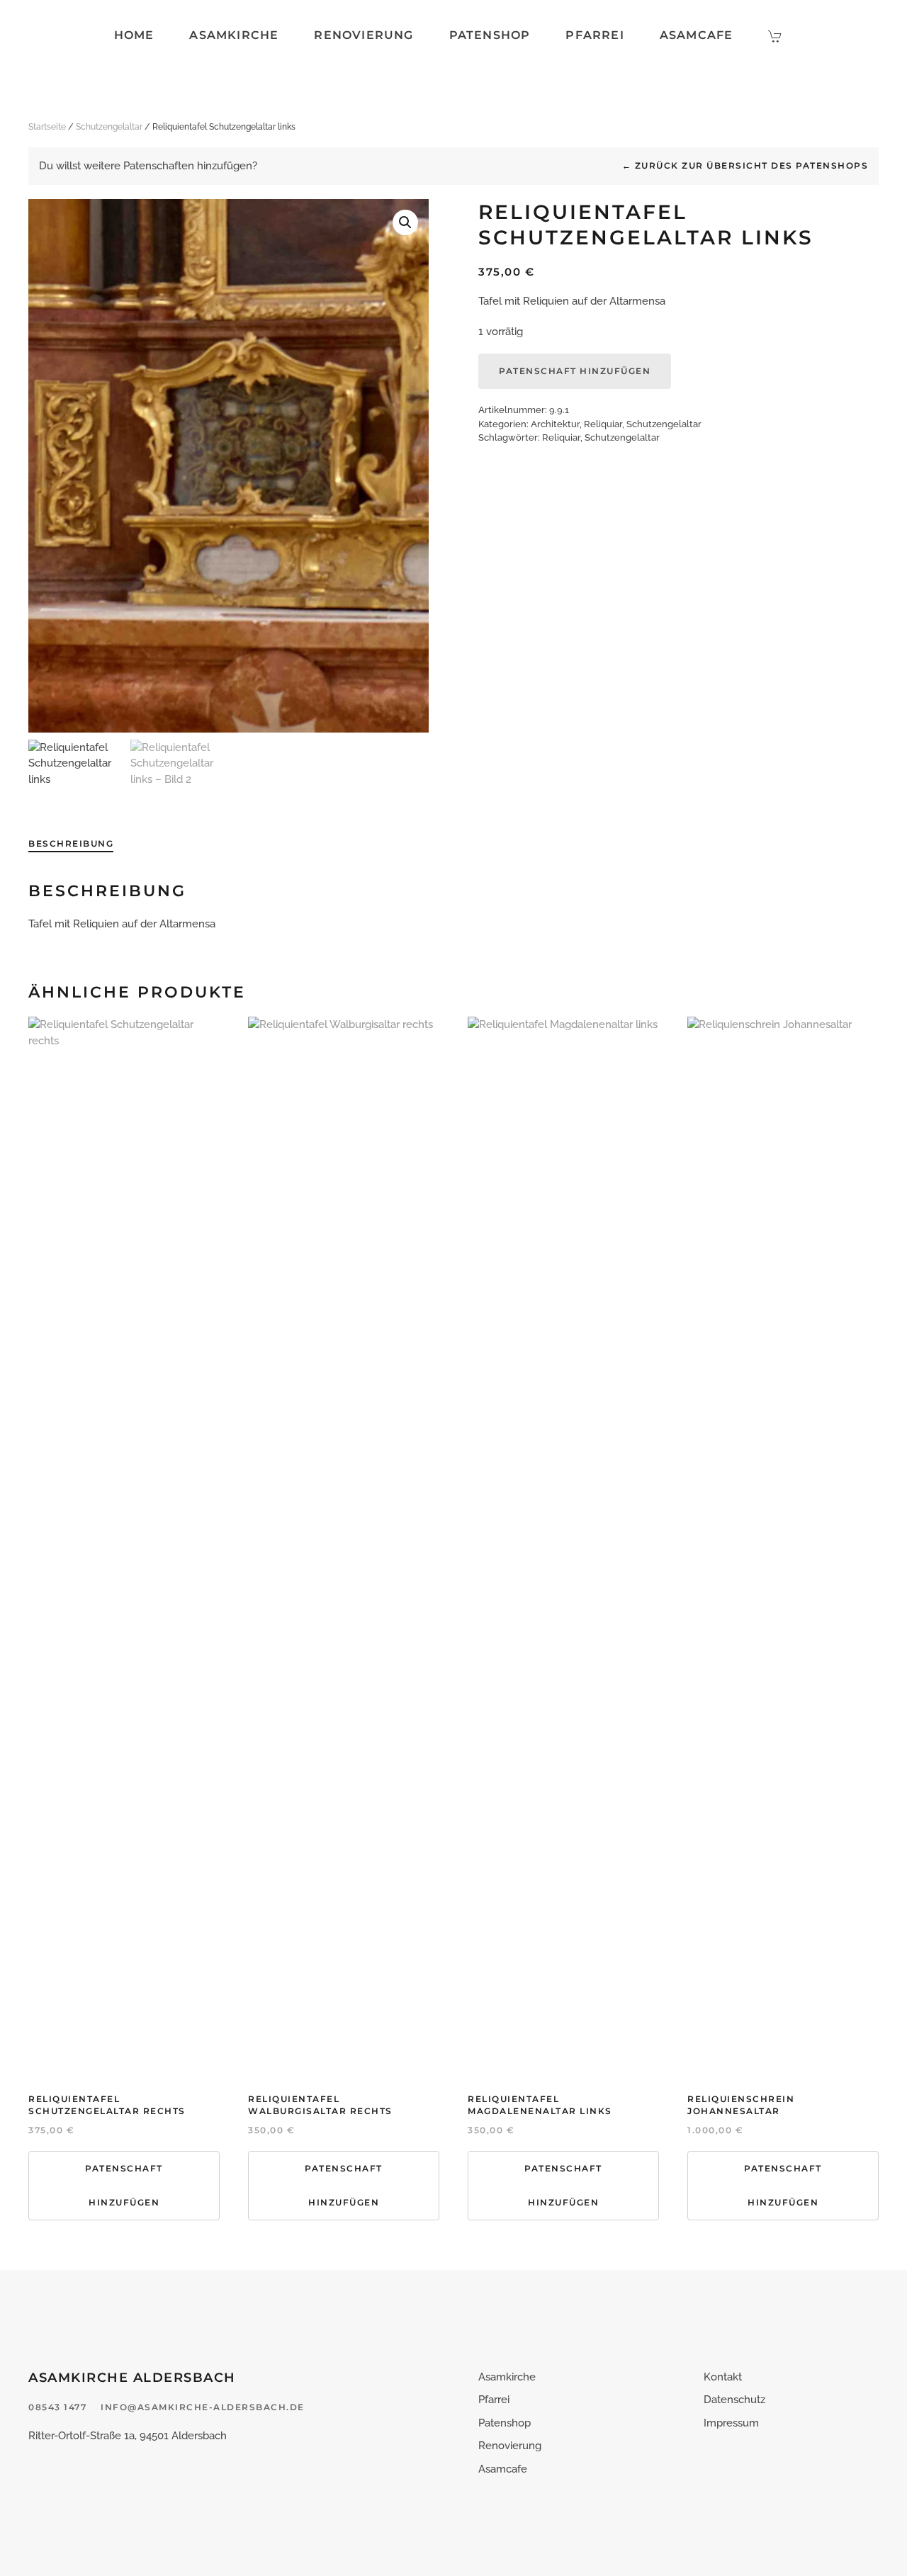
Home (134, 35)
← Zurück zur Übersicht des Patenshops (745, 165)
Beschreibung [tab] (71, 843)
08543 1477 (57, 2407)
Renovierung (364, 35)
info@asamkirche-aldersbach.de (203, 2407)
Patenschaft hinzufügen (575, 371)
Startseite (47, 127)
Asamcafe (697, 35)
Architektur (555, 424)
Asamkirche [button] (234, 35)
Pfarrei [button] (595, 35)
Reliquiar (603, 424)
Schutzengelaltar (109, 127)
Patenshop (490, 35)
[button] (405, 222)
